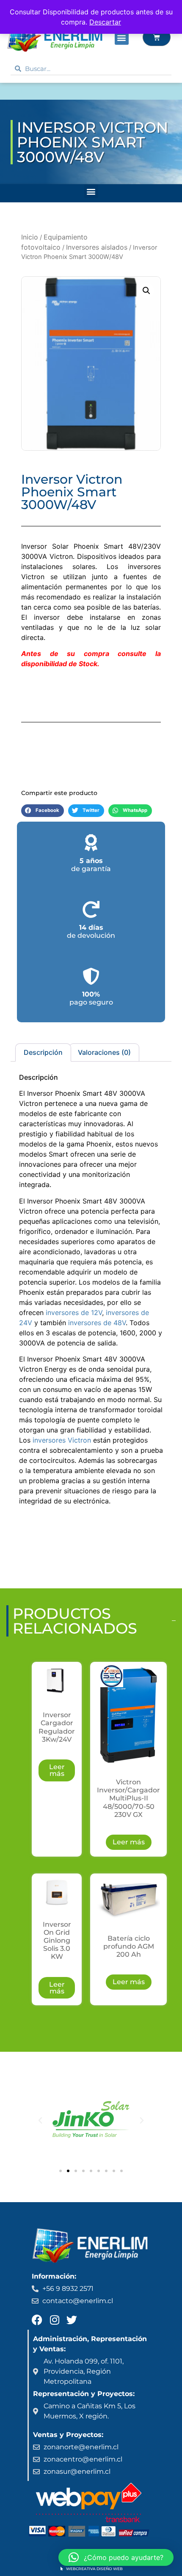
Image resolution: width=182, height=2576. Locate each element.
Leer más (57, 1770)
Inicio (30, 237)
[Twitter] (72, 2320)
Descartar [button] (105, 22)
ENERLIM (30, 91)
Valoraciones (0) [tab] (104, 1052)
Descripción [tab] (43, 1052)
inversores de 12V (74, 1313)
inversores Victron (62, 1440)
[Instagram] (54, 2320)
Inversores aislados (97, 247)
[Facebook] (37, 2320)
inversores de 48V (97, 1323)
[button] (122, 38)
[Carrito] (157, 37)
